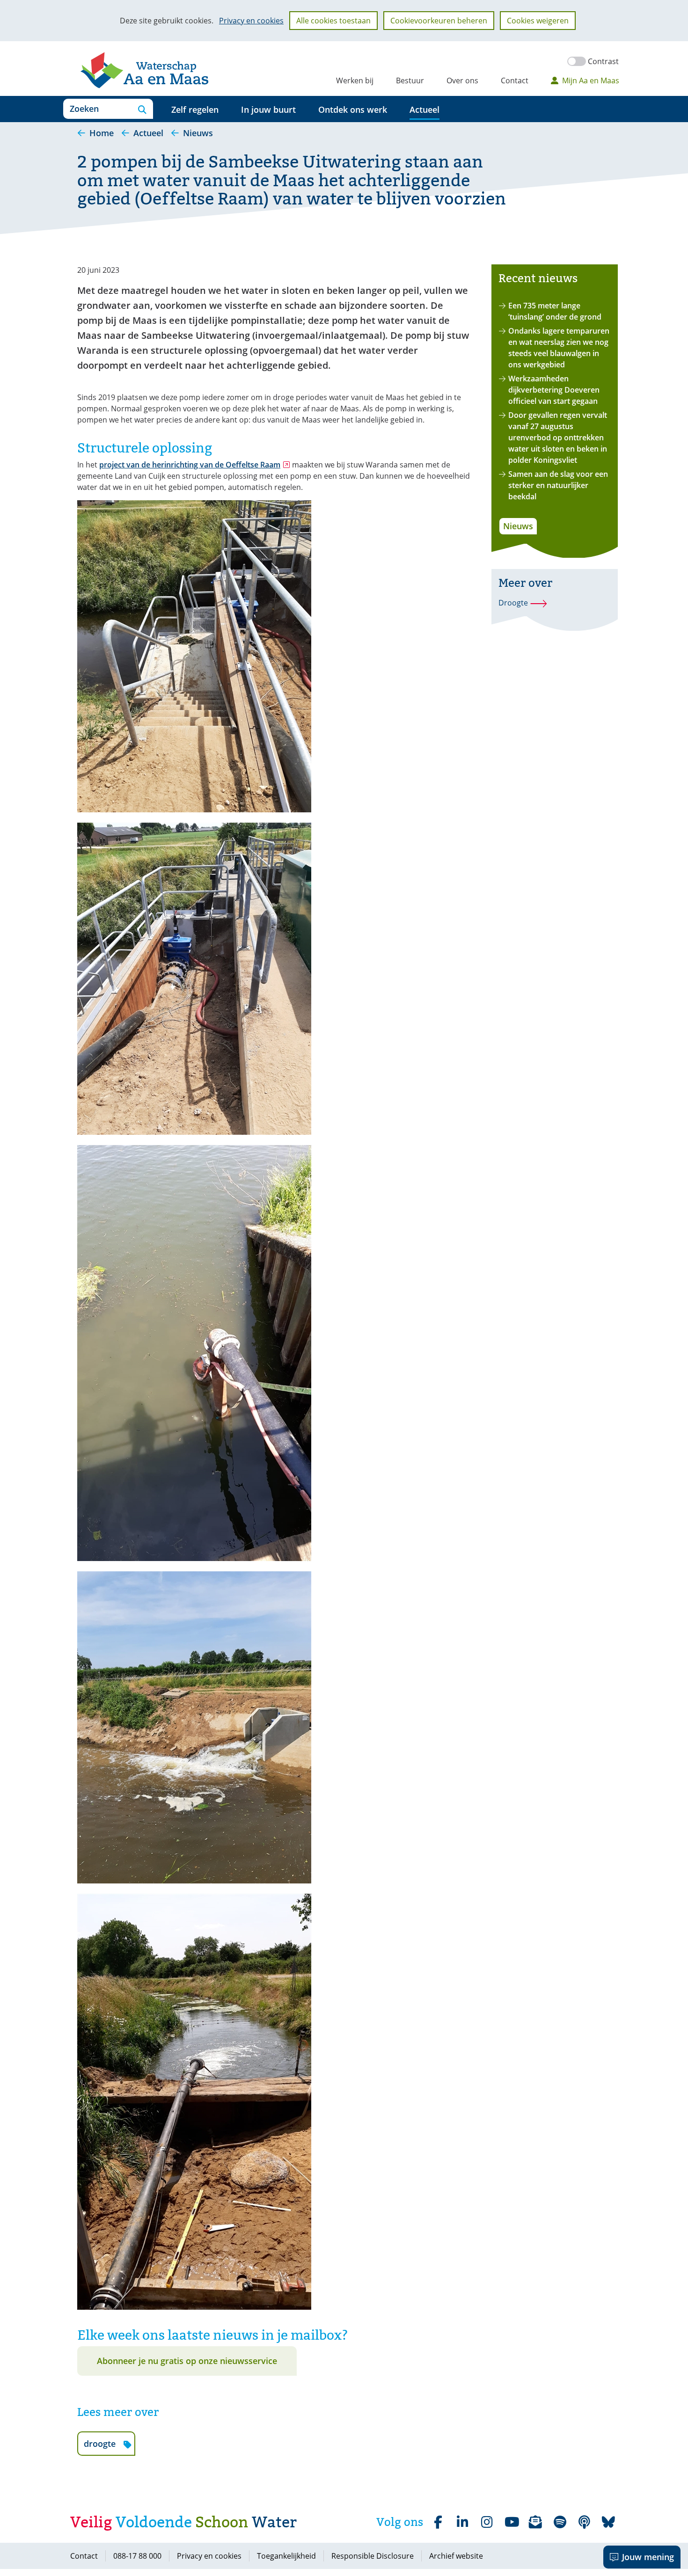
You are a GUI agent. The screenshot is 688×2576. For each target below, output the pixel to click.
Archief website (456, 2556)
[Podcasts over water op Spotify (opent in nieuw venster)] (584, 2522)
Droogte (513, 603)
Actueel (425, 109)
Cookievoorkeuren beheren (439, 21)
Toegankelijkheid (286, 2556)
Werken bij (355, 80)
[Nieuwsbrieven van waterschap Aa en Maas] (535, 2522)
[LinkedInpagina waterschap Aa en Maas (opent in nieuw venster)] (462, 2522)
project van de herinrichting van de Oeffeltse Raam (195, 465)
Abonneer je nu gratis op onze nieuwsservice (187, 2361)
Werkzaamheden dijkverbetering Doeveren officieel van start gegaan (554, 390)
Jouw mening (648, 2557)
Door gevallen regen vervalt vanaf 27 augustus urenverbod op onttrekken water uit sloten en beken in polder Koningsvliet (558, 438)
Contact (515, 80)
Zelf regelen (195, 109)
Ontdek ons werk (353, 109)
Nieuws (518, 526)
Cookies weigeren (538, 21)
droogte (109, 2447)
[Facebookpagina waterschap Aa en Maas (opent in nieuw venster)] (438, 2522)
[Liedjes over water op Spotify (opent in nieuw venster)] (560, 2522)
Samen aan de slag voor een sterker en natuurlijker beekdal (558, 485)
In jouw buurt (268, 109)
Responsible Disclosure (373, 2556)
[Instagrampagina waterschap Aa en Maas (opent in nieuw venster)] (487, 2522)
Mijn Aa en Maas (591, 80)
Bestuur (410, 80)
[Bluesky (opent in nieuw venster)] (608, 2522)
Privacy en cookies (251, 21)
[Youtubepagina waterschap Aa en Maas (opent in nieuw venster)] (511, 2522)
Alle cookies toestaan (333, 21)
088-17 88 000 (137, 2556)
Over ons (462, 80)
